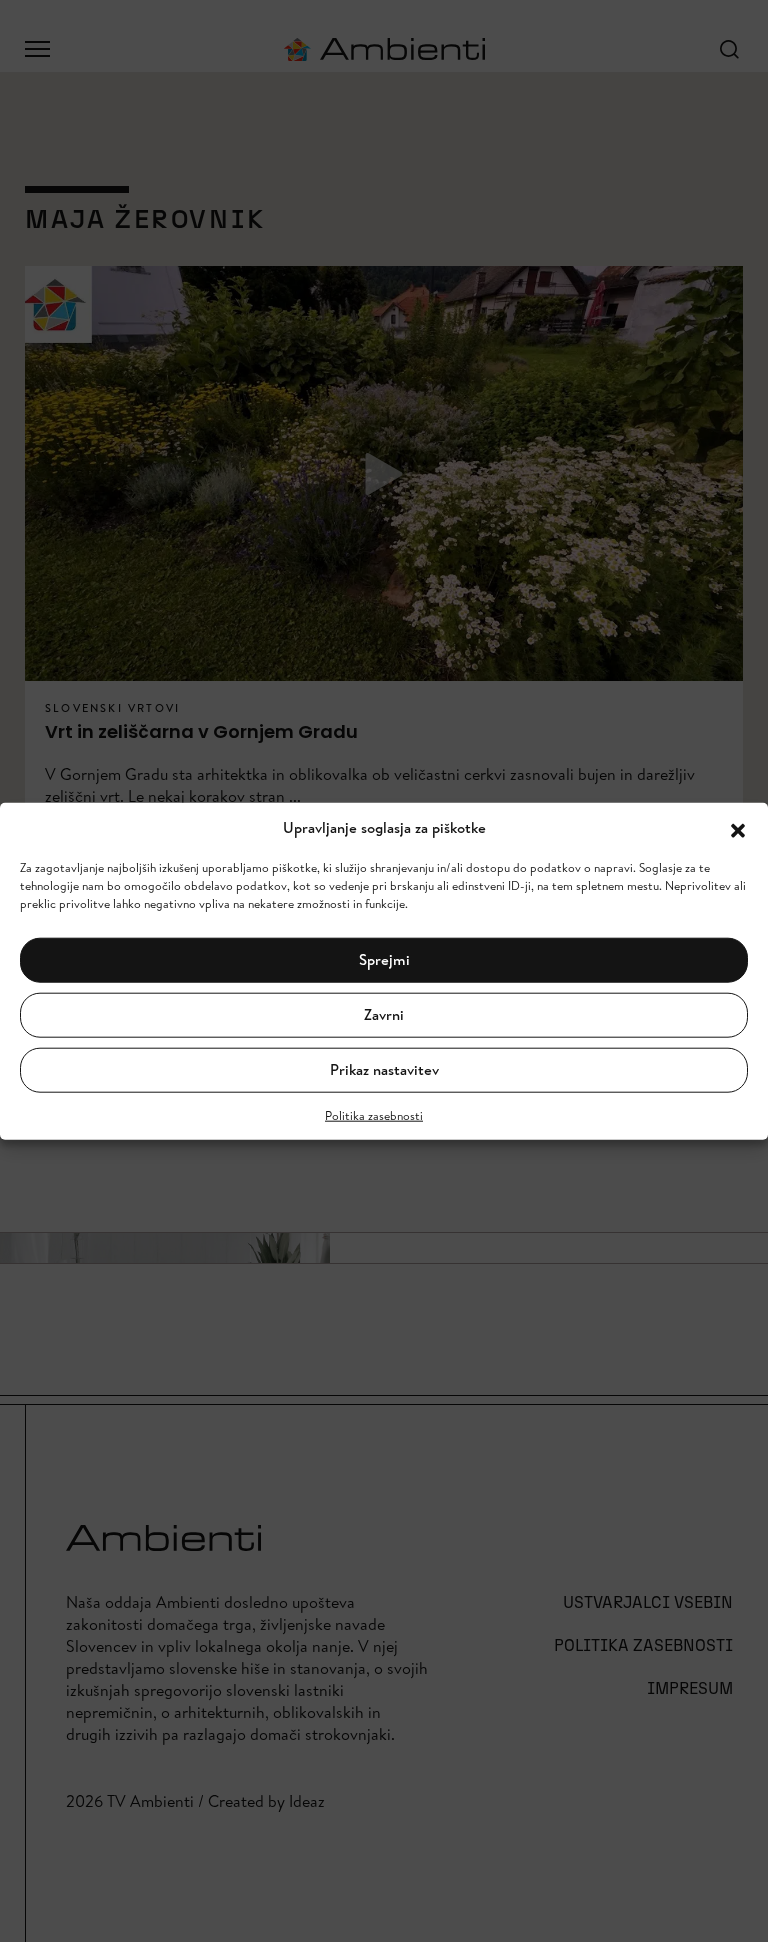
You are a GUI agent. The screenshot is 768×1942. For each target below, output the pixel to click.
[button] (738, 828)
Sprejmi (384, 959)
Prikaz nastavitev (384, 1069)
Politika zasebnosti (374, 1114)
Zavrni (384, 1014)
